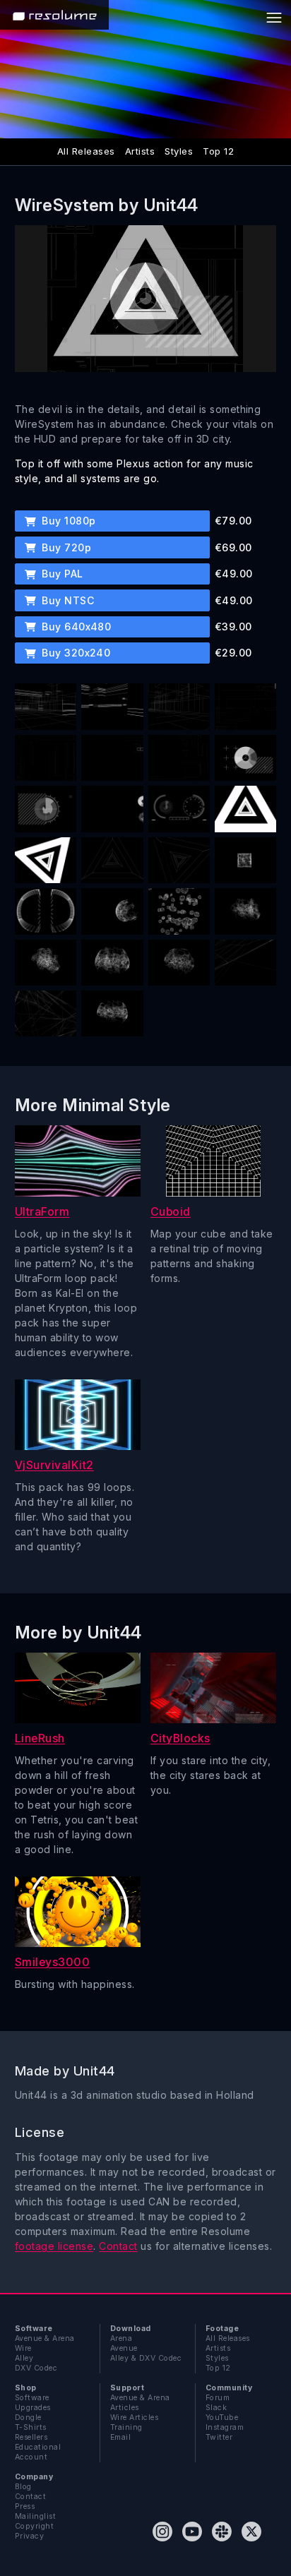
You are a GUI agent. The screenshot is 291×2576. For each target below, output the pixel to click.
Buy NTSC (66, 600)
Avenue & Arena (45, 2338)
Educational (38, 2447)
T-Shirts (31, 2427)
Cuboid (171, 1212)
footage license (54, 2246)
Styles (179, 151)
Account (31, 2457)
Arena (121, 2338)
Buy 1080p (67, 521)
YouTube (222, 2418)
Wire (23, 2348)
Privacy (29, 2536)
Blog (23, 2487)
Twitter (219, 2437)
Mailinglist (35, 2516)
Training (126, 2427)
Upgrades (33, 2408)
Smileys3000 (52, 1962)
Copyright (34, 2526)
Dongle (28, 2418)
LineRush (40, 1738)
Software (32, 2398)
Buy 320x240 (75, 653)
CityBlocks (180, 1738)
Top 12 (218, 151)
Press (25, 2506)
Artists (140, 151)
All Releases (86, 151)
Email (120, 2437)
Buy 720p (65, 547)
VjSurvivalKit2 (54, 1465)
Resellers (31, 2437)
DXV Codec (36, 2368)
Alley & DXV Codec (146, 2358)
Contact (118, 2246)
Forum (218, 2398)
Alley (24, 2358)
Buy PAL (61, 574)
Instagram (225, 2427)
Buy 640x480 (75, 627)
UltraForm (42, 1212)
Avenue (124, 2348)
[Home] (54, 15)
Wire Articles (134, 2418)
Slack (216, 2408)
